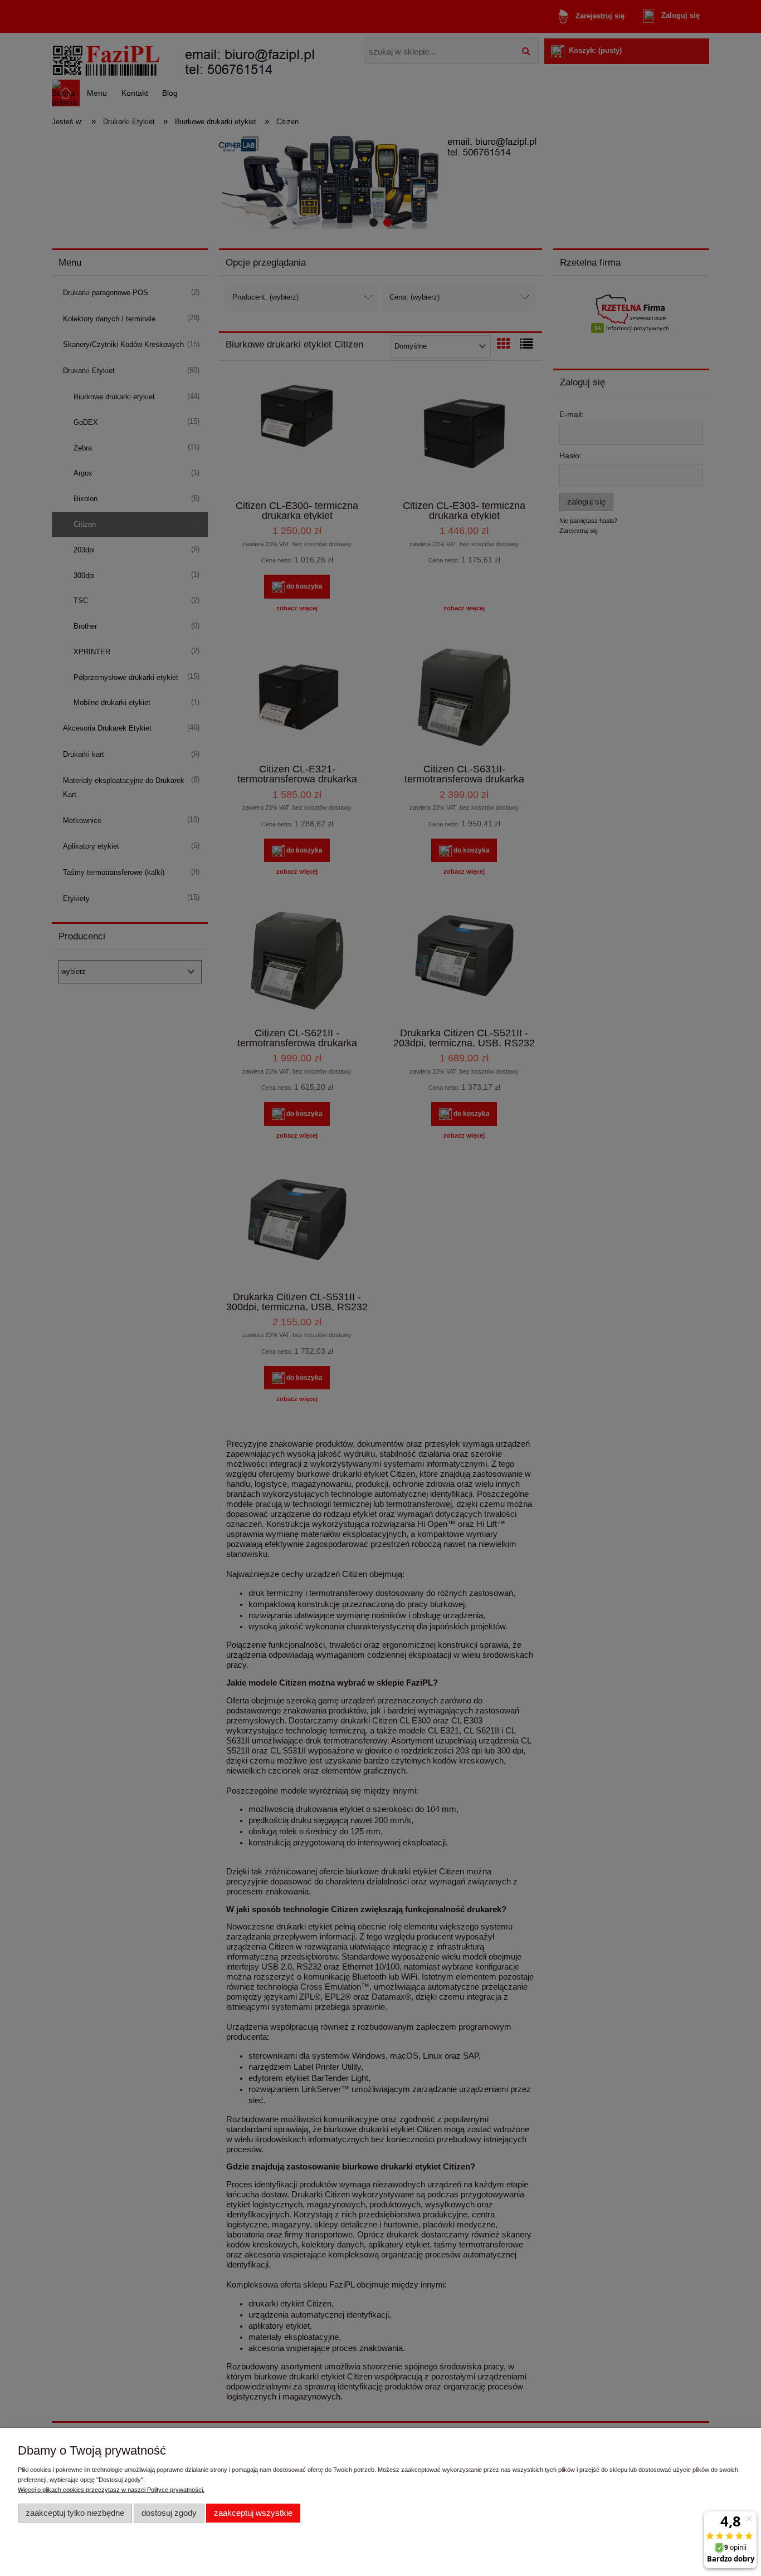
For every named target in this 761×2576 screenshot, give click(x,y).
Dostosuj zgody (169, 2513)
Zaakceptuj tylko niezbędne (75, 2513)
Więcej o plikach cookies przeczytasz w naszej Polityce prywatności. (111, 2490)
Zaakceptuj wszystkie (253, 2513)
